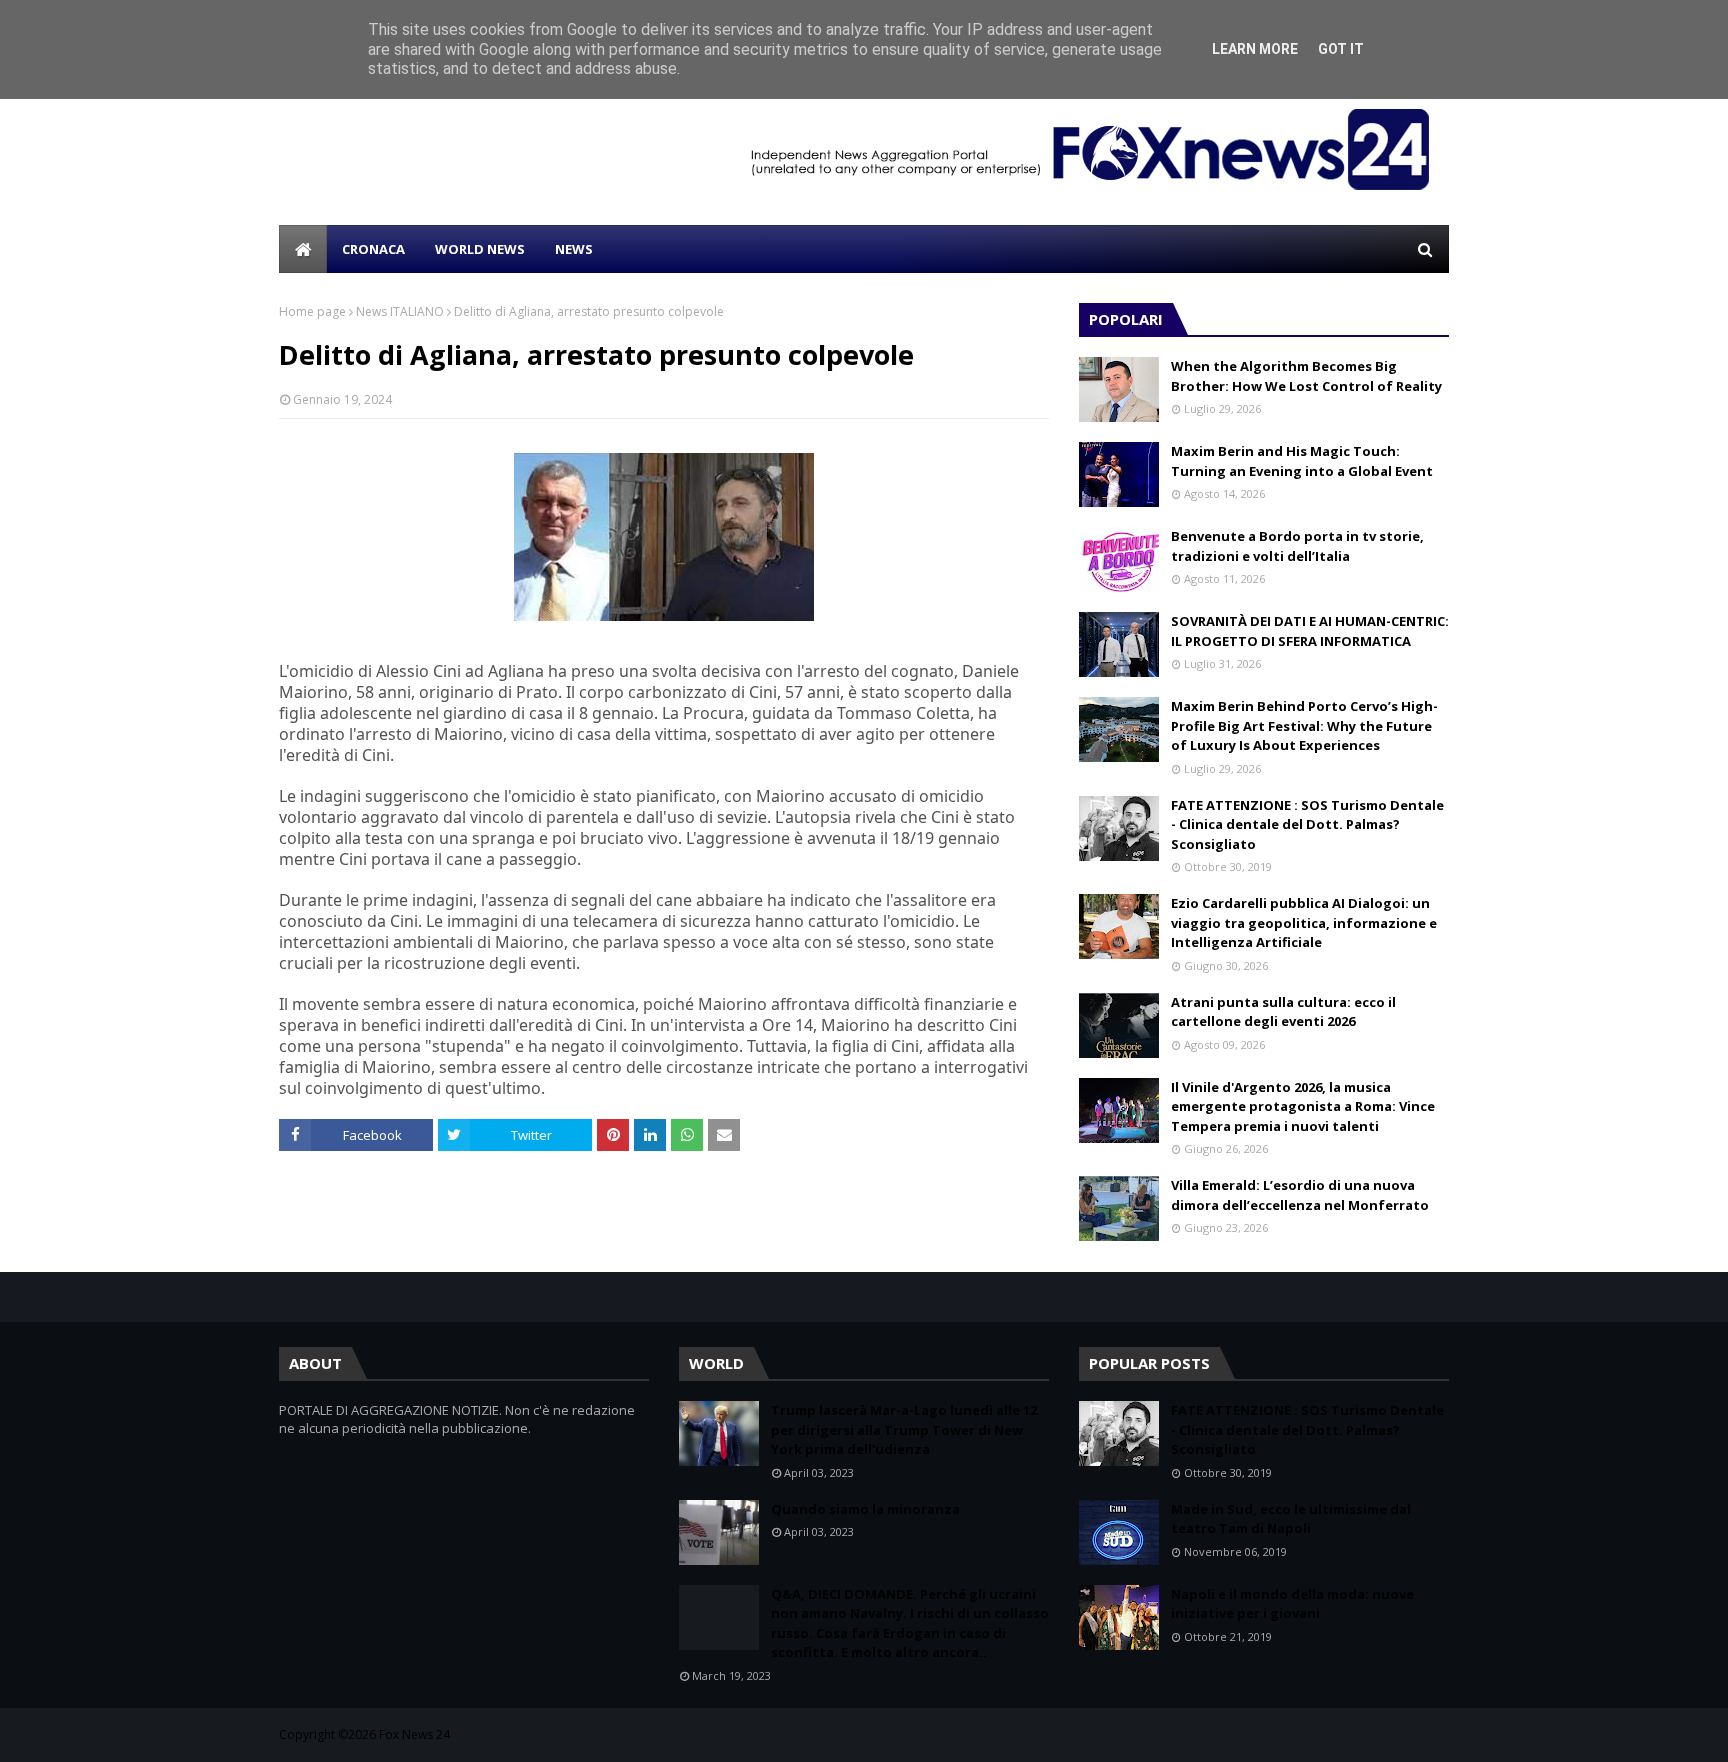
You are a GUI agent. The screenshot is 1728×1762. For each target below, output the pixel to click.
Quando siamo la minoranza (865, 1509)
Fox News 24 (414, 1734)
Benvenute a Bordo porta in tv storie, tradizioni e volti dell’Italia (1297, 546)
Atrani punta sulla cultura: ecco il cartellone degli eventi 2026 (1283, 1012)
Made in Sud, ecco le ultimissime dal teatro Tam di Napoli (1291, 1519)
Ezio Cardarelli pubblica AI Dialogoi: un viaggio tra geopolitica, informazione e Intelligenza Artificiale (1304, 922)
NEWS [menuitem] (574, 249)
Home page (312, 311)
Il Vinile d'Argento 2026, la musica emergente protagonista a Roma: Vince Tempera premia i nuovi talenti (1303, 1106)
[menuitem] (303, 249)
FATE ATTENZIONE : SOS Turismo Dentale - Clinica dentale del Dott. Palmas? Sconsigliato (1307, 824)
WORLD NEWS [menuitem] (480, 249)
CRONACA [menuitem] (373, 249)
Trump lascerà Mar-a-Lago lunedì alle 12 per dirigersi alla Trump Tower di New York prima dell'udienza (904, 1429)
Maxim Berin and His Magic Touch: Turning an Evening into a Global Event (1302, 461)
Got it (1341, 49)
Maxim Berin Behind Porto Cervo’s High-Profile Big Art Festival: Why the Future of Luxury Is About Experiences (1304, 725)
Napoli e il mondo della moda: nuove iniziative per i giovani (1292, 1604)
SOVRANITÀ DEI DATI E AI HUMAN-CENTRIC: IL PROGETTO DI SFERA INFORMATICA (1310, 631)
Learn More (1255, 49)
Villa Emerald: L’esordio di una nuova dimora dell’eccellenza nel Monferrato (1300, 1195)
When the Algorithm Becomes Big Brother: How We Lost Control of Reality (1306, 376)
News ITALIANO (400, 311)
